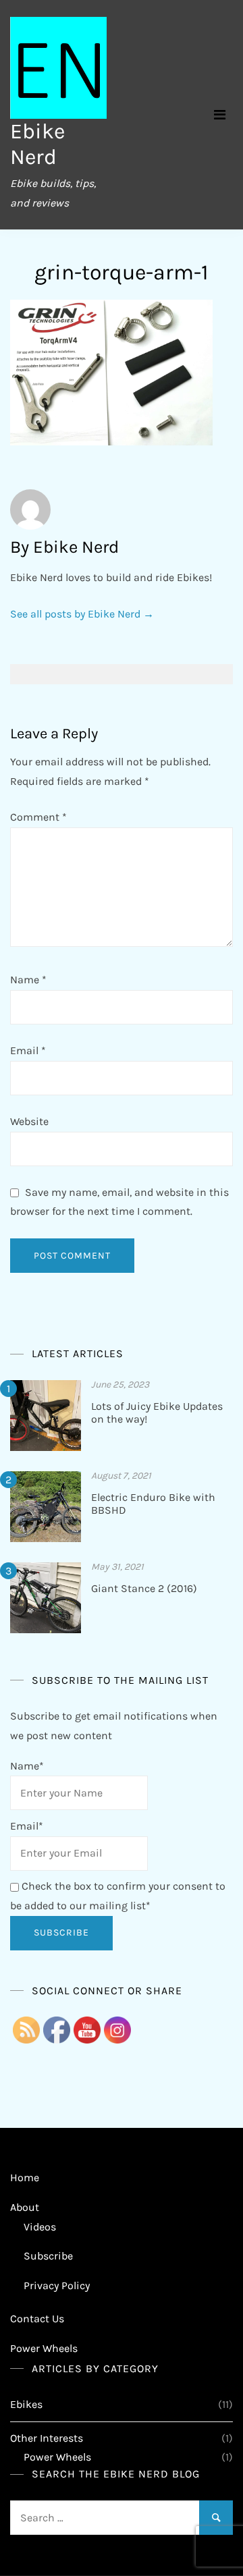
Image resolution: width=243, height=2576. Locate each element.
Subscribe (48, 2256)
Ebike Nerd (37, 144)
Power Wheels (44, 2348)
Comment (38, 817)
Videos (40, 2227)
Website (29, 1121)
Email (28, 1050)
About (25, 2207)
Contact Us (37, 2319)
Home (25, 2177)
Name (28, 980)
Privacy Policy (57, 2285)
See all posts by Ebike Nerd (82, 614)
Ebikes (26, 2404)
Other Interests (47, 2438)
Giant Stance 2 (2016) (144, 1588)
